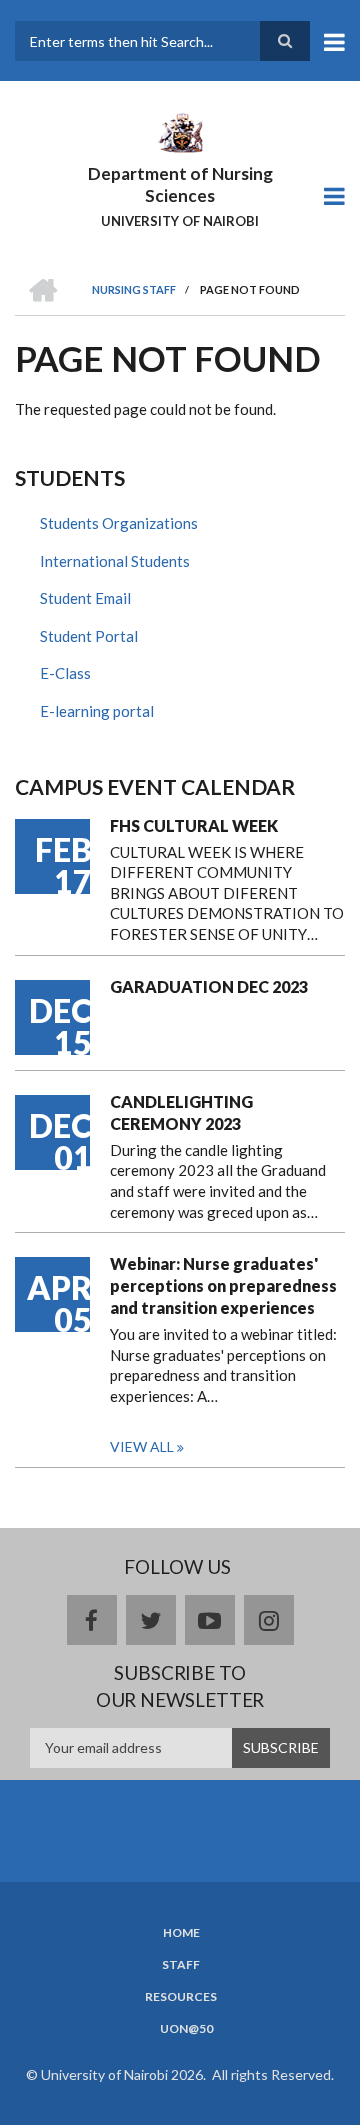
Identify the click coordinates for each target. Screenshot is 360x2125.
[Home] (180, 131)
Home (181, 1933)
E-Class (65, 673)
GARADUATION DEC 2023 (209, 986)
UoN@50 (186, 2029)
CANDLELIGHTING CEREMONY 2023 (181, 1112)
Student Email (85, 598)
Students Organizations (119, 523)
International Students (115, 561)
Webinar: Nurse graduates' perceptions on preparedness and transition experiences (223, 1285)
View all (142, 1446)
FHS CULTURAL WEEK (194, 825)
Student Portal (89, 636)
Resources (181, 1997)
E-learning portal (97, 711)
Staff (181, 1965)
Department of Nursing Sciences (180, 184)
